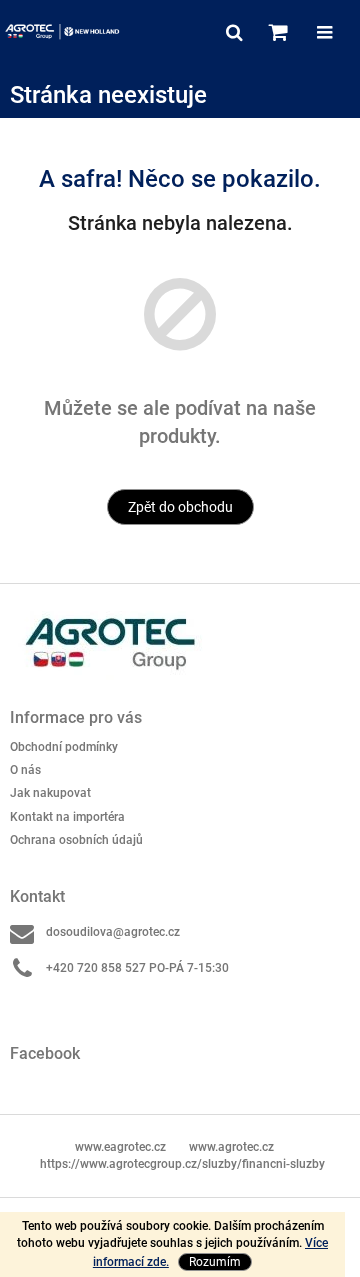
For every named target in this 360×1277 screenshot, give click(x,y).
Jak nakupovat (50, 793)
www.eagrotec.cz (120, 1147)
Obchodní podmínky (64, 747)
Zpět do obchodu (180, 507)
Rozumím (215, 1262)
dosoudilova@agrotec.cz (113, 932)
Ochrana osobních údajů (76, 840)
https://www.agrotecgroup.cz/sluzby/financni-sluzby (182, 1164)
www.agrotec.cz (231, 1147)
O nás (25, 770)
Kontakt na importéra (67, 817)
